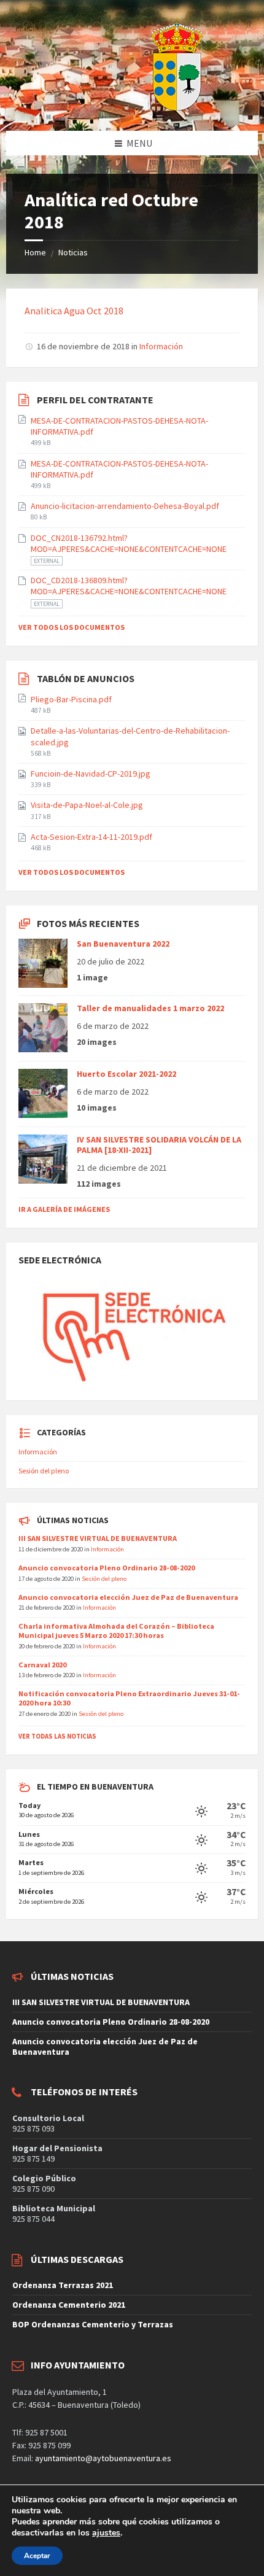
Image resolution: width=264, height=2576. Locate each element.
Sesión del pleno (44, 1471)
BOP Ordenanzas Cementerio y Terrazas (93, 2324)
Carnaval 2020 (42, 1665)
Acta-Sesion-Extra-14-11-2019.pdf (91, 837)
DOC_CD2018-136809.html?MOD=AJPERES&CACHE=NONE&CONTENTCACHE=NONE (129, 586)
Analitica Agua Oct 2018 (74, 311)
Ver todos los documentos (72, 627)
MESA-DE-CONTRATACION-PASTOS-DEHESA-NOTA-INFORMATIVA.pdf (119, 426)
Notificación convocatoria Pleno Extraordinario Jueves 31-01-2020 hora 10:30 (129, 1698)
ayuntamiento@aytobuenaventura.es (103, 2458)
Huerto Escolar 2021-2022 (126, 1074)
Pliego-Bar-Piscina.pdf (71, 699)
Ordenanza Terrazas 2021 (63, 2285)
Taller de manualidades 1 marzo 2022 (150, 1008)
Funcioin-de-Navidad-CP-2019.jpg (91, 774)
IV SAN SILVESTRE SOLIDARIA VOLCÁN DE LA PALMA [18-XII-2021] (159, 1145)
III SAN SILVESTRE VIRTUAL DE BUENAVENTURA (98, 1538)
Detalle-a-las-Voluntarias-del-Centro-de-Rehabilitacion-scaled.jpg (130, 736)
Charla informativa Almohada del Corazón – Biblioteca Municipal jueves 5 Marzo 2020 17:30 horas (116, 1631)
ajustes (106, 2533)
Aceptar (37, 2556)
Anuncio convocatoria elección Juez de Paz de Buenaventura (128, 1597)
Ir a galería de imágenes (64, 1209)
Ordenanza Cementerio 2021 (69, 2305)
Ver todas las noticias (57, 1736)
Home (35, 252)
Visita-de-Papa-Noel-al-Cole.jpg (87, 805)
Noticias (73, 252)
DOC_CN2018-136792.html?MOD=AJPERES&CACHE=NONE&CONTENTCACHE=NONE (129, 543)
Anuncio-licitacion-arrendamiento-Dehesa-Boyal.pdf (125, 506)
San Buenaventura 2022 (123, 944)
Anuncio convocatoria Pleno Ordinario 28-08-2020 (107, 1568)
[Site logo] (146, 107)
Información (161, 346)
